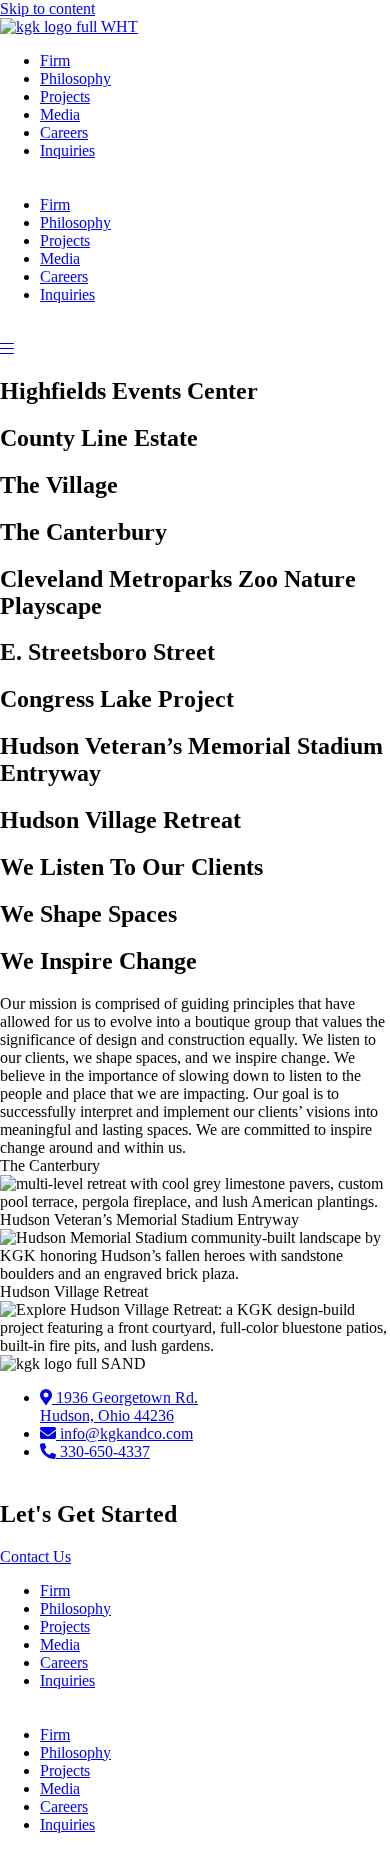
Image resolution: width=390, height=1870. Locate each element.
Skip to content (47, 8)
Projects (65, 96)
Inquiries (67, 150)
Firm (55, 60)
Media (60, 114)
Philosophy (75, 78)
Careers (64, 132)
